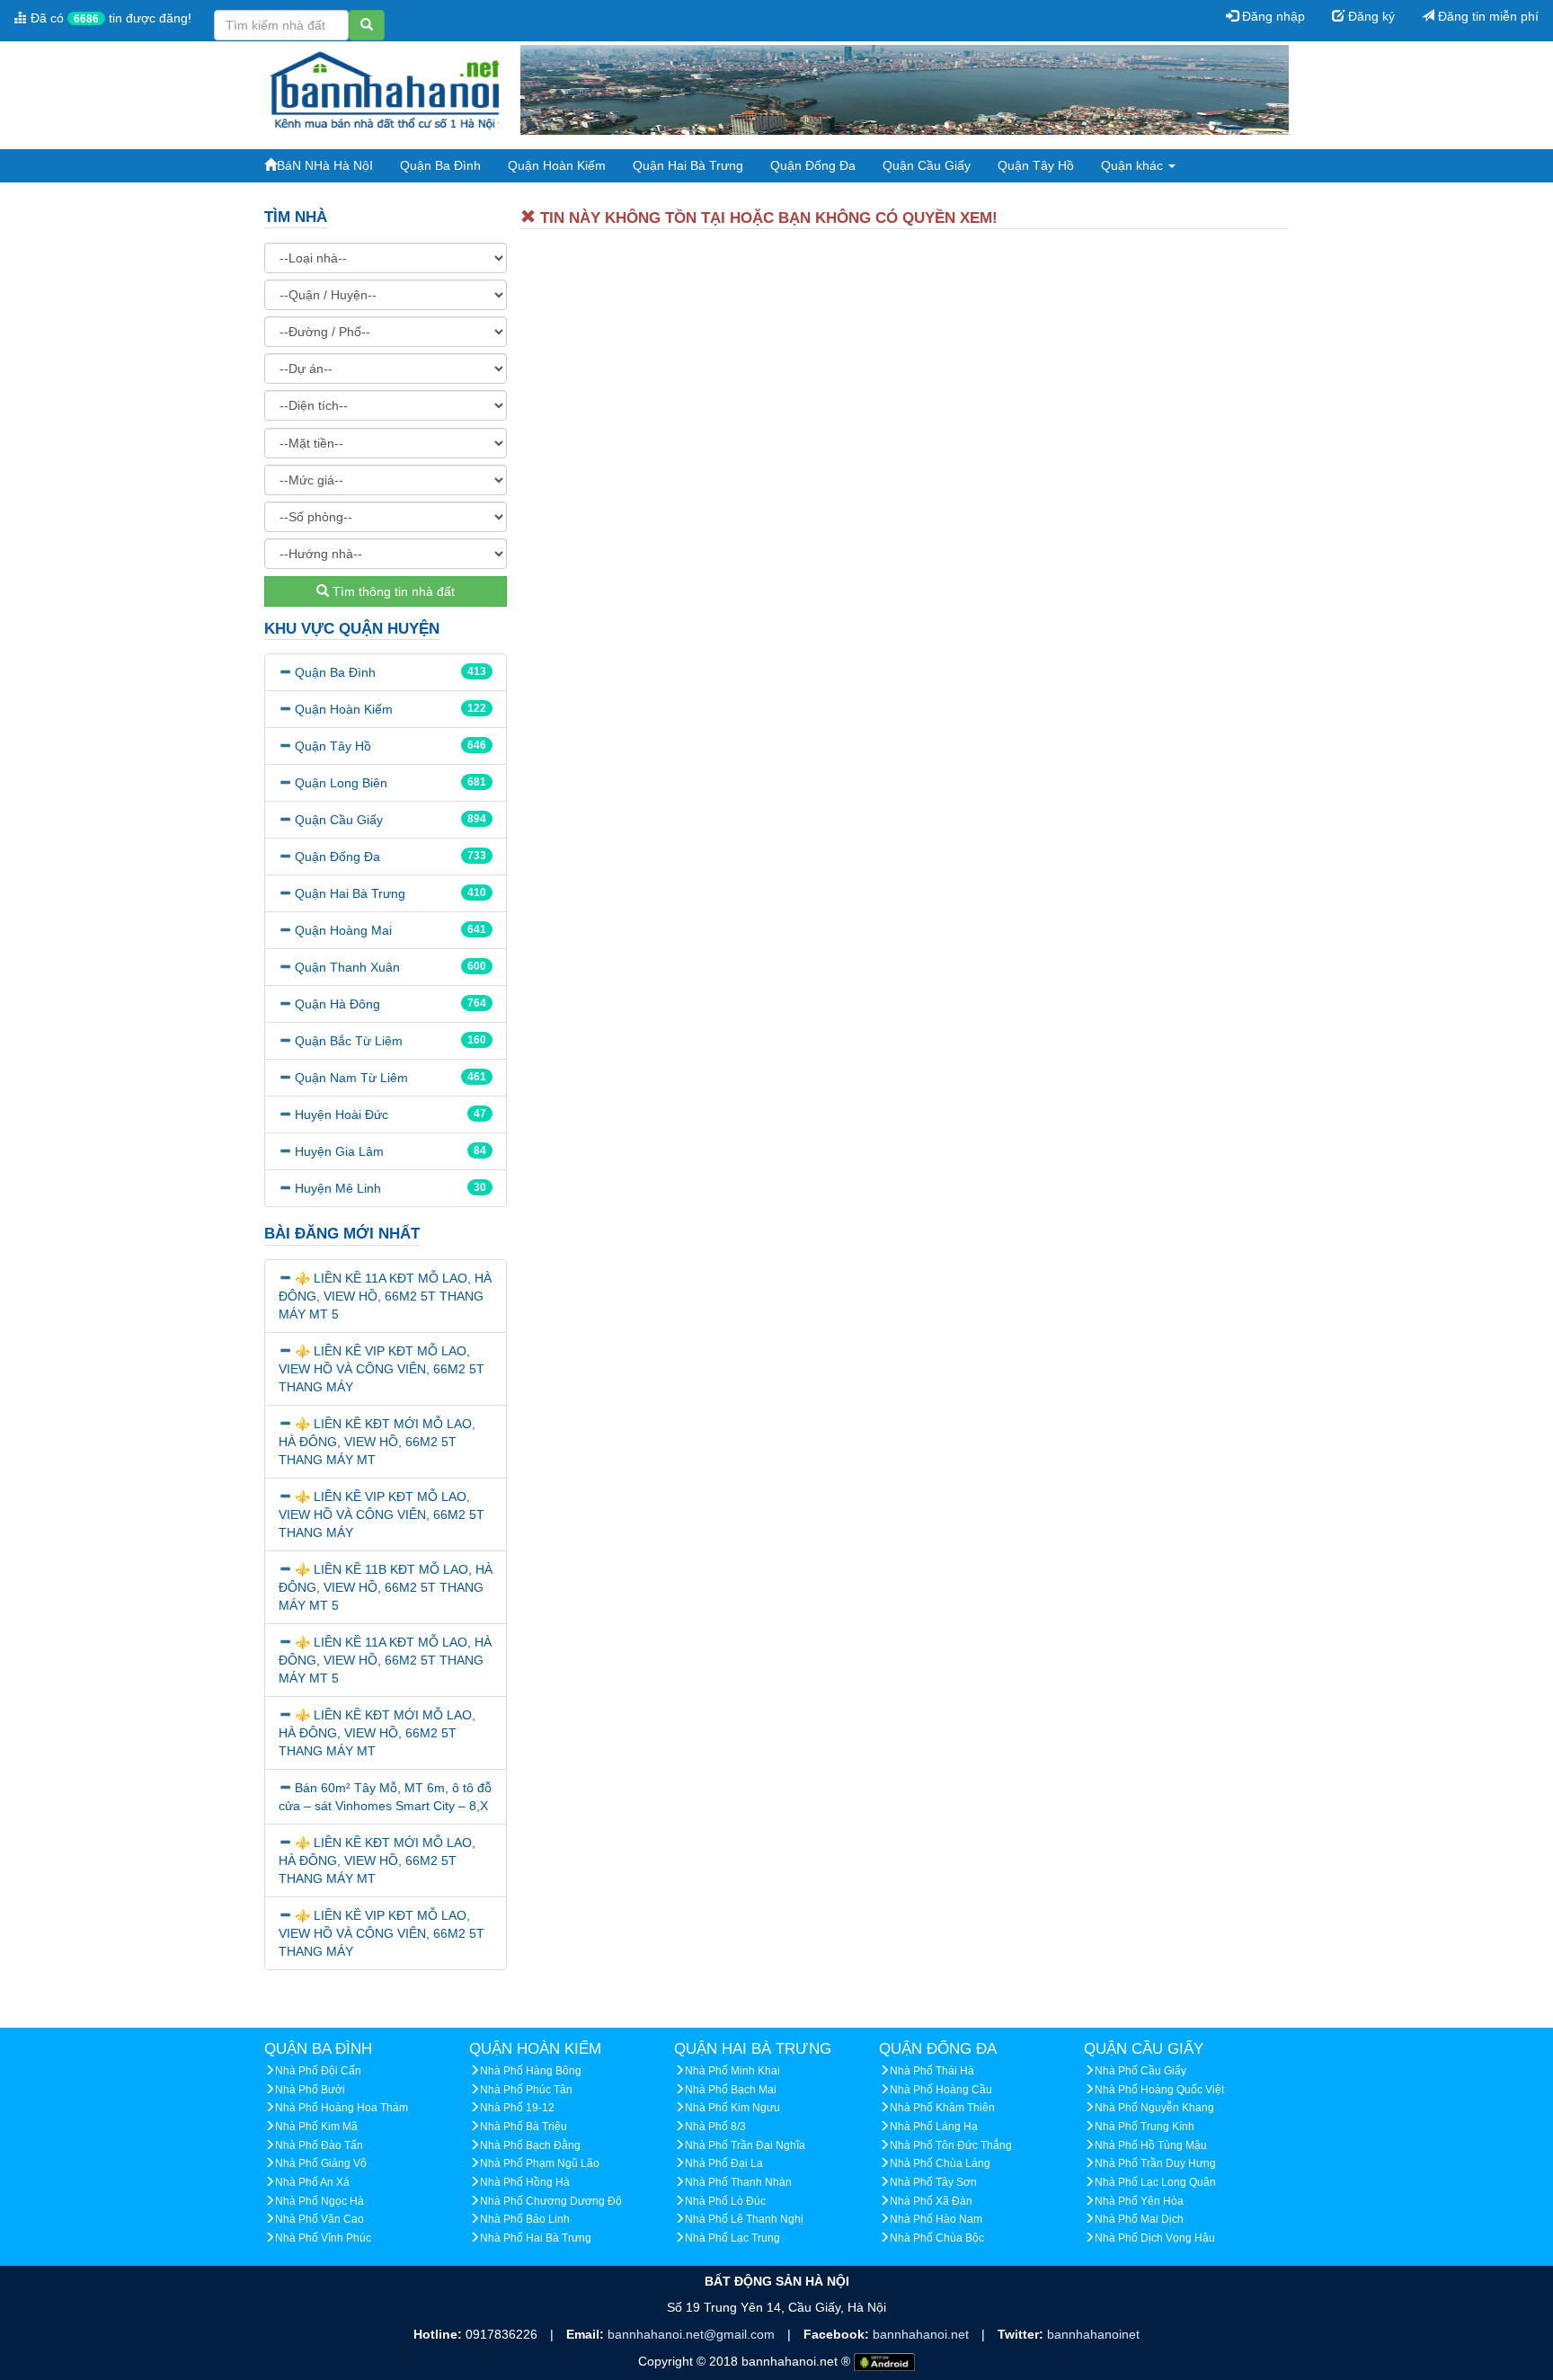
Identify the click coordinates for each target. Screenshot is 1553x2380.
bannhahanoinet (1093, 2334)
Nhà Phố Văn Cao (319, 2219)
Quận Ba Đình (440, 165)
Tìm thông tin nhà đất (392, 591)
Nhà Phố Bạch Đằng (530, 2145)
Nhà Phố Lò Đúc (725, 2201)
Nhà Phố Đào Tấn (319, 2145)
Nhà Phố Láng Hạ (934, 2127)
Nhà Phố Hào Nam (936, 2219)
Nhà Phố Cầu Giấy (1140, 2071)
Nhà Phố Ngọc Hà (319, 2201)
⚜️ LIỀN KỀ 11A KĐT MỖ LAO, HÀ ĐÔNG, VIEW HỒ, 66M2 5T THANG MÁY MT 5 (385, 1296)
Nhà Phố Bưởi (310, 2090)
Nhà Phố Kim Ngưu (732, 2108)
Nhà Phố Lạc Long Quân (1155, 2182)
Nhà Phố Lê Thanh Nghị (744, 2219)
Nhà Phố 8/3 (715, 2127)
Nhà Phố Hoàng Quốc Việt (1159, 2090)
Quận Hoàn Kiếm (557, 165)
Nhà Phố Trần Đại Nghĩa (745, 2145)
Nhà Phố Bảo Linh (525, 2219)
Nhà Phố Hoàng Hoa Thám (342, 2108)
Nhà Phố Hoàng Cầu (941, 2090)
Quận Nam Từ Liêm (351, 1078)
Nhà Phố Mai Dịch (1139, 2219)
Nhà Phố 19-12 (517, 2108)
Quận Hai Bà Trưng (688, 165)
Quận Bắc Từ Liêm (349, 1041)
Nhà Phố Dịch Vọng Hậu (1155, 2238)
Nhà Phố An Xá (312, 2182)
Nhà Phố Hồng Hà (525, 2182)
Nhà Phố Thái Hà (932, 2071)
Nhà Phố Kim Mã (316, 2127)
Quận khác (1134, 165)
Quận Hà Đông (337, 1004)
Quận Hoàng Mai (343, 930)
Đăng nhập (1272, 16)
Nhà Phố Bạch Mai (731, 2090)
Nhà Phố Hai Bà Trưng (536, 2238)
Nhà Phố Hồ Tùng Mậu (1151, 2145)
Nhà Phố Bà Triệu (524, 2127)
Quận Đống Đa (813, 165)
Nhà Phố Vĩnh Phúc (323, 2238)
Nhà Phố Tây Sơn (933, 2182)
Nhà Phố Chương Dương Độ (551, 2201)
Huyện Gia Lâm (339, 1151)
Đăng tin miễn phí (1486, 16)
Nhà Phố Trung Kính (1145, 2127)
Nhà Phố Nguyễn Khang (1154, 2108)
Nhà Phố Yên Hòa (1139, 2201)
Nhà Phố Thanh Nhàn (738, 2182)
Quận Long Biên (341, 783)
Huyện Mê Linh (338, 1188)
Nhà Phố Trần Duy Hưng (1155, 2163)
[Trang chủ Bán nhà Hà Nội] (386, 89)
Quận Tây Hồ (1036, 165)
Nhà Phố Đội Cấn (318, 2071)
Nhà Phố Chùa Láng (940, 2163)
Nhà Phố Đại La (724, 2163)
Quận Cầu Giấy (927, 165)
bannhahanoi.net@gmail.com (693, 2334)
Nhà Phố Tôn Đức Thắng (951, 2145)
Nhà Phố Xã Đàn (931, 2201)
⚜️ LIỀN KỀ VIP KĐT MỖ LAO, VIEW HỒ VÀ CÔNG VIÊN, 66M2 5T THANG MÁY (382, 1369)
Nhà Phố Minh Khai (732, 2071)
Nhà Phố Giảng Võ (321, 2163)
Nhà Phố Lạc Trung (732, 2238)
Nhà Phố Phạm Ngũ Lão (540, 2163)
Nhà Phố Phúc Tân (526, 2090)
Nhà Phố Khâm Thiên (942, 2108)
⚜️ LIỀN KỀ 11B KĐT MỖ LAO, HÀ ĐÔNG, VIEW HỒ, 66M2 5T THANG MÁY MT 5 (386, 1587)
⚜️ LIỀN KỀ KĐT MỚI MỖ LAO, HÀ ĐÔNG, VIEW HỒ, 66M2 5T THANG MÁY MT (377, 1442)
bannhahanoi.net (923, 2334)
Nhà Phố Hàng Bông (531, 2071)
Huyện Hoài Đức (342, 1115)
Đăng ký (1370, 16)
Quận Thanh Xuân (347, 967)
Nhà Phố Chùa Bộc (937, 2238)
